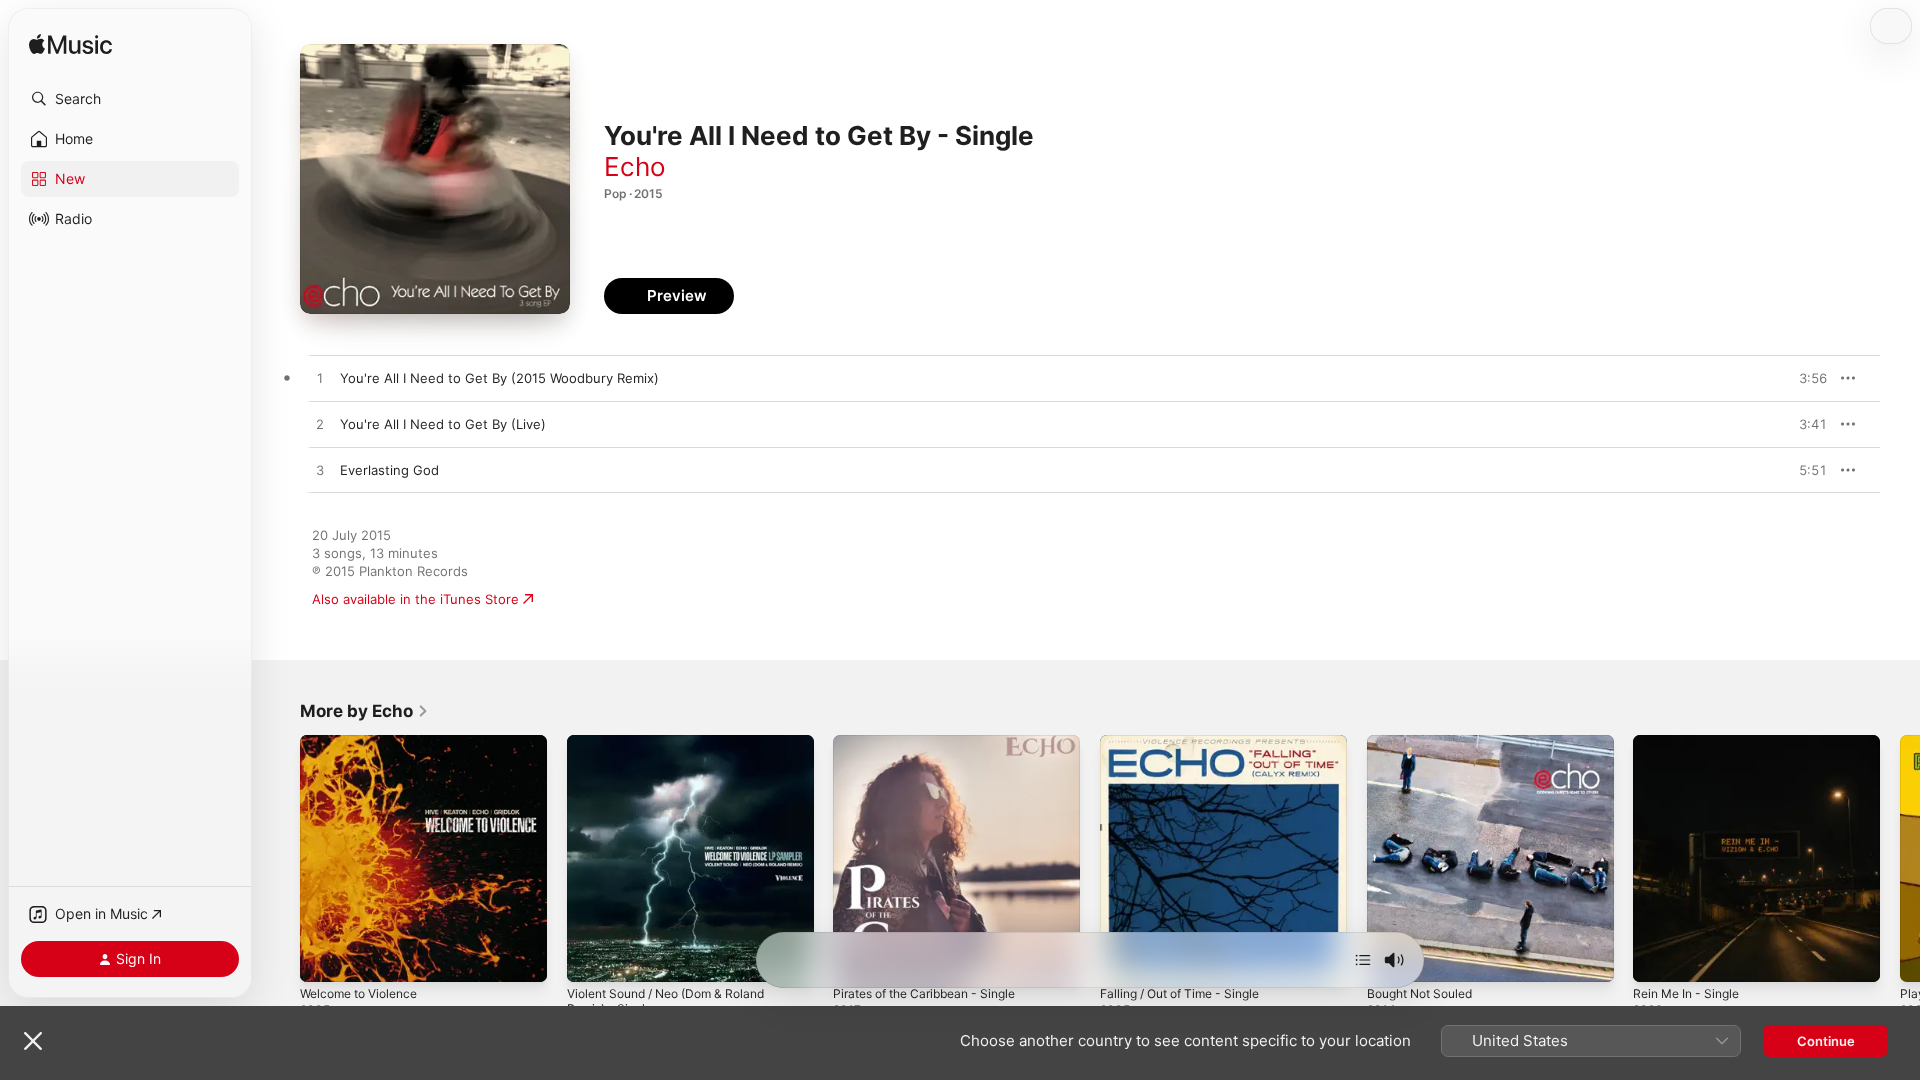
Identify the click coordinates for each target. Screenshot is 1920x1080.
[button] (130, 99)
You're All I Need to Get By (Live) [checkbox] (443, 424)
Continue (1826, 1041)
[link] (364, 711)
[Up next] (1363, 960)
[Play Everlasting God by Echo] (320, 471)
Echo (635, 166)
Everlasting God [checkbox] (389, 470)
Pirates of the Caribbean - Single (935, 743)
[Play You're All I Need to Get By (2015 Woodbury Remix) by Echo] (320, 379)
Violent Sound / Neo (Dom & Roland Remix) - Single (678, 751)
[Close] (33, 1041)
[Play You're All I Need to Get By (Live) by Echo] (320, 425)
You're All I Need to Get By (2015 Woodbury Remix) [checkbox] (499, 378)
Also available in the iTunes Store (415, 599)
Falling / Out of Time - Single (1189, 743)
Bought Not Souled (1426, 743)
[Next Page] (1900, 858)
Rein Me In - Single (1692, 743)
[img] (70, 45)
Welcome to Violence (365, 743)
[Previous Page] (280, 858)
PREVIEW (1805, 378)
